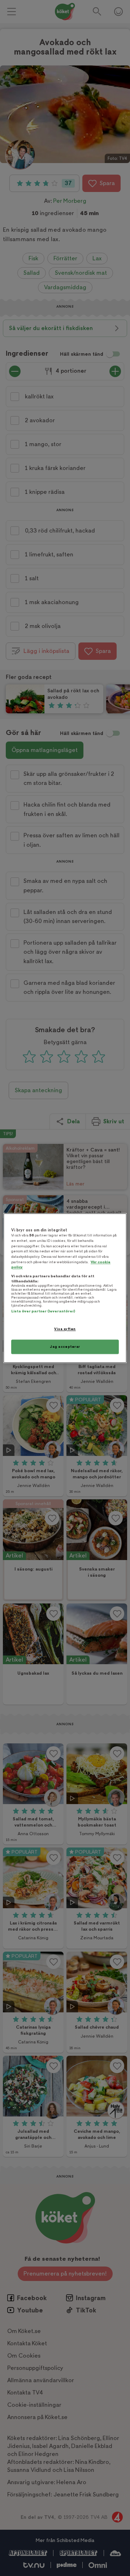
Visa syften (65, 1329)
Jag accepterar (65, 1347)
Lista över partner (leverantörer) (43, 1312)
